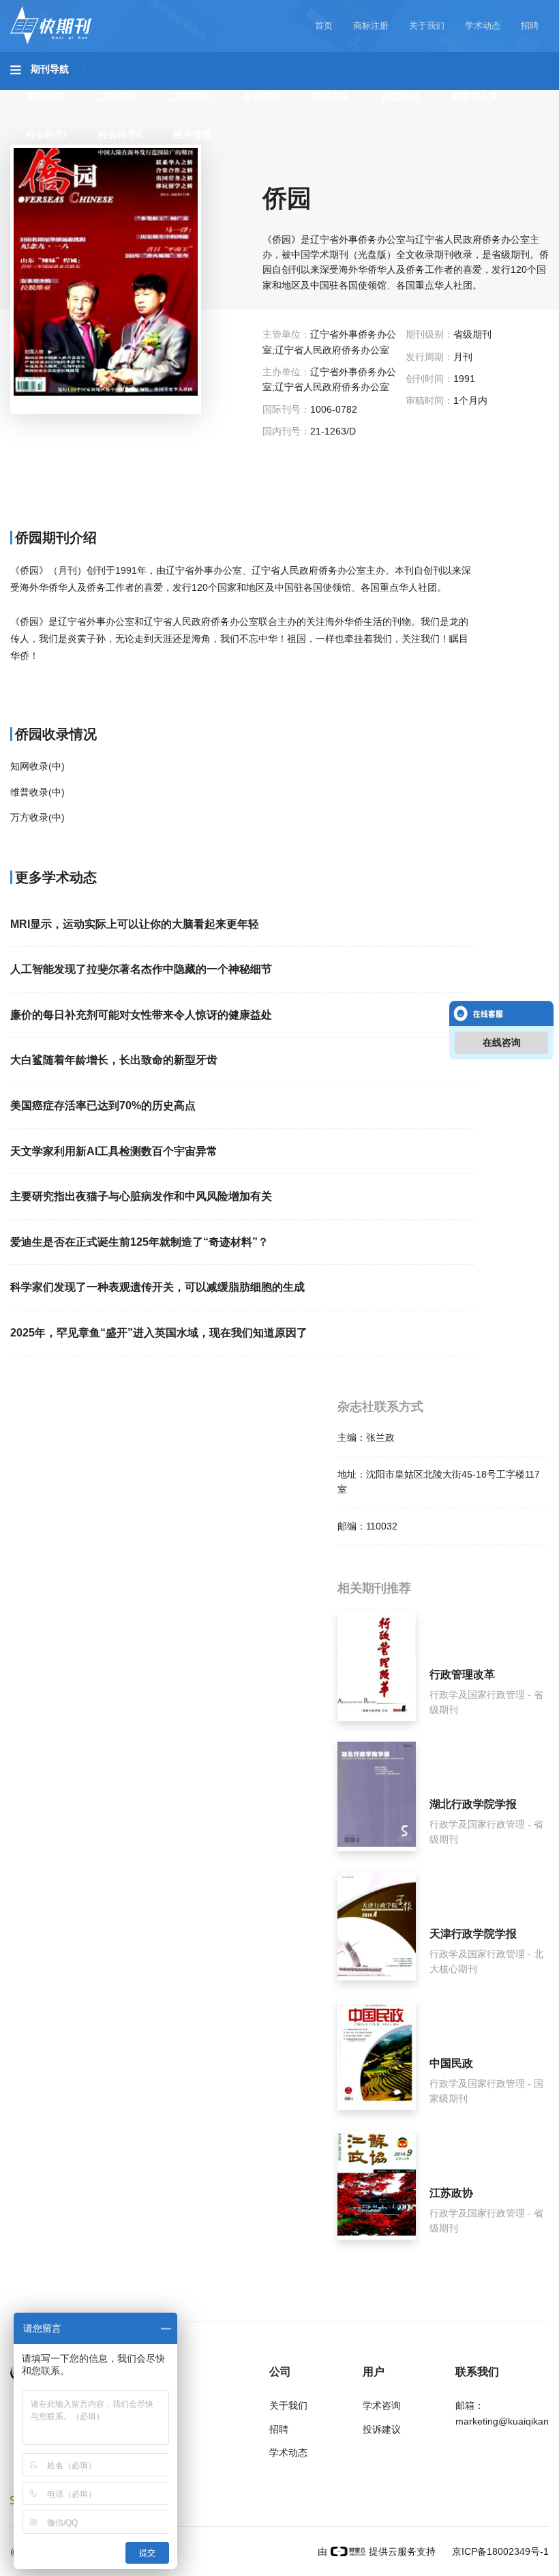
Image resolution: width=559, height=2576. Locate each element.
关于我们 (427, 26)
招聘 (530, 26)
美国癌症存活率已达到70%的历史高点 (103, 1106)
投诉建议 (382, 2429)
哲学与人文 (475, 96)
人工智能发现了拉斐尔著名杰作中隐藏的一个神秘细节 (141, 969)
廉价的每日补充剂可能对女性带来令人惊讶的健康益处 (141, 1015)
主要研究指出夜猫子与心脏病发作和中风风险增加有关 (141, 1196)
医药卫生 (331, 96)
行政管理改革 (462, 1674)
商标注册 (371, 26)
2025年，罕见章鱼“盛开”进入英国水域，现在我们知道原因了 (159, 1333)
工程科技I (116, 96)
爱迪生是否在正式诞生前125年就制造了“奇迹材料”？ (139, 1242)
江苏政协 (451, 2193)
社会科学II (120, 134)
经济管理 (192, 134)
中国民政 (451, 2063)
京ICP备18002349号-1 (499, 2551)
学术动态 (483, 26)
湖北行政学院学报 (473, 1804)
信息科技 (401, 96)
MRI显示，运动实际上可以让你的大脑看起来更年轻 (135, 924)
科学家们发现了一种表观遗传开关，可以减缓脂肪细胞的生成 (157, 1287)
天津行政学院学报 (473, 1934)
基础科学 (45, 96)
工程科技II (190, 96)
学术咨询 (382, 2405)
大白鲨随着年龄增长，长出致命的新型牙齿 (114, 1060)
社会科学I (46, 134)
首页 (324, 26)
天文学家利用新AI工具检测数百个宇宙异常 (114, 1151)
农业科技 (262, 96)
